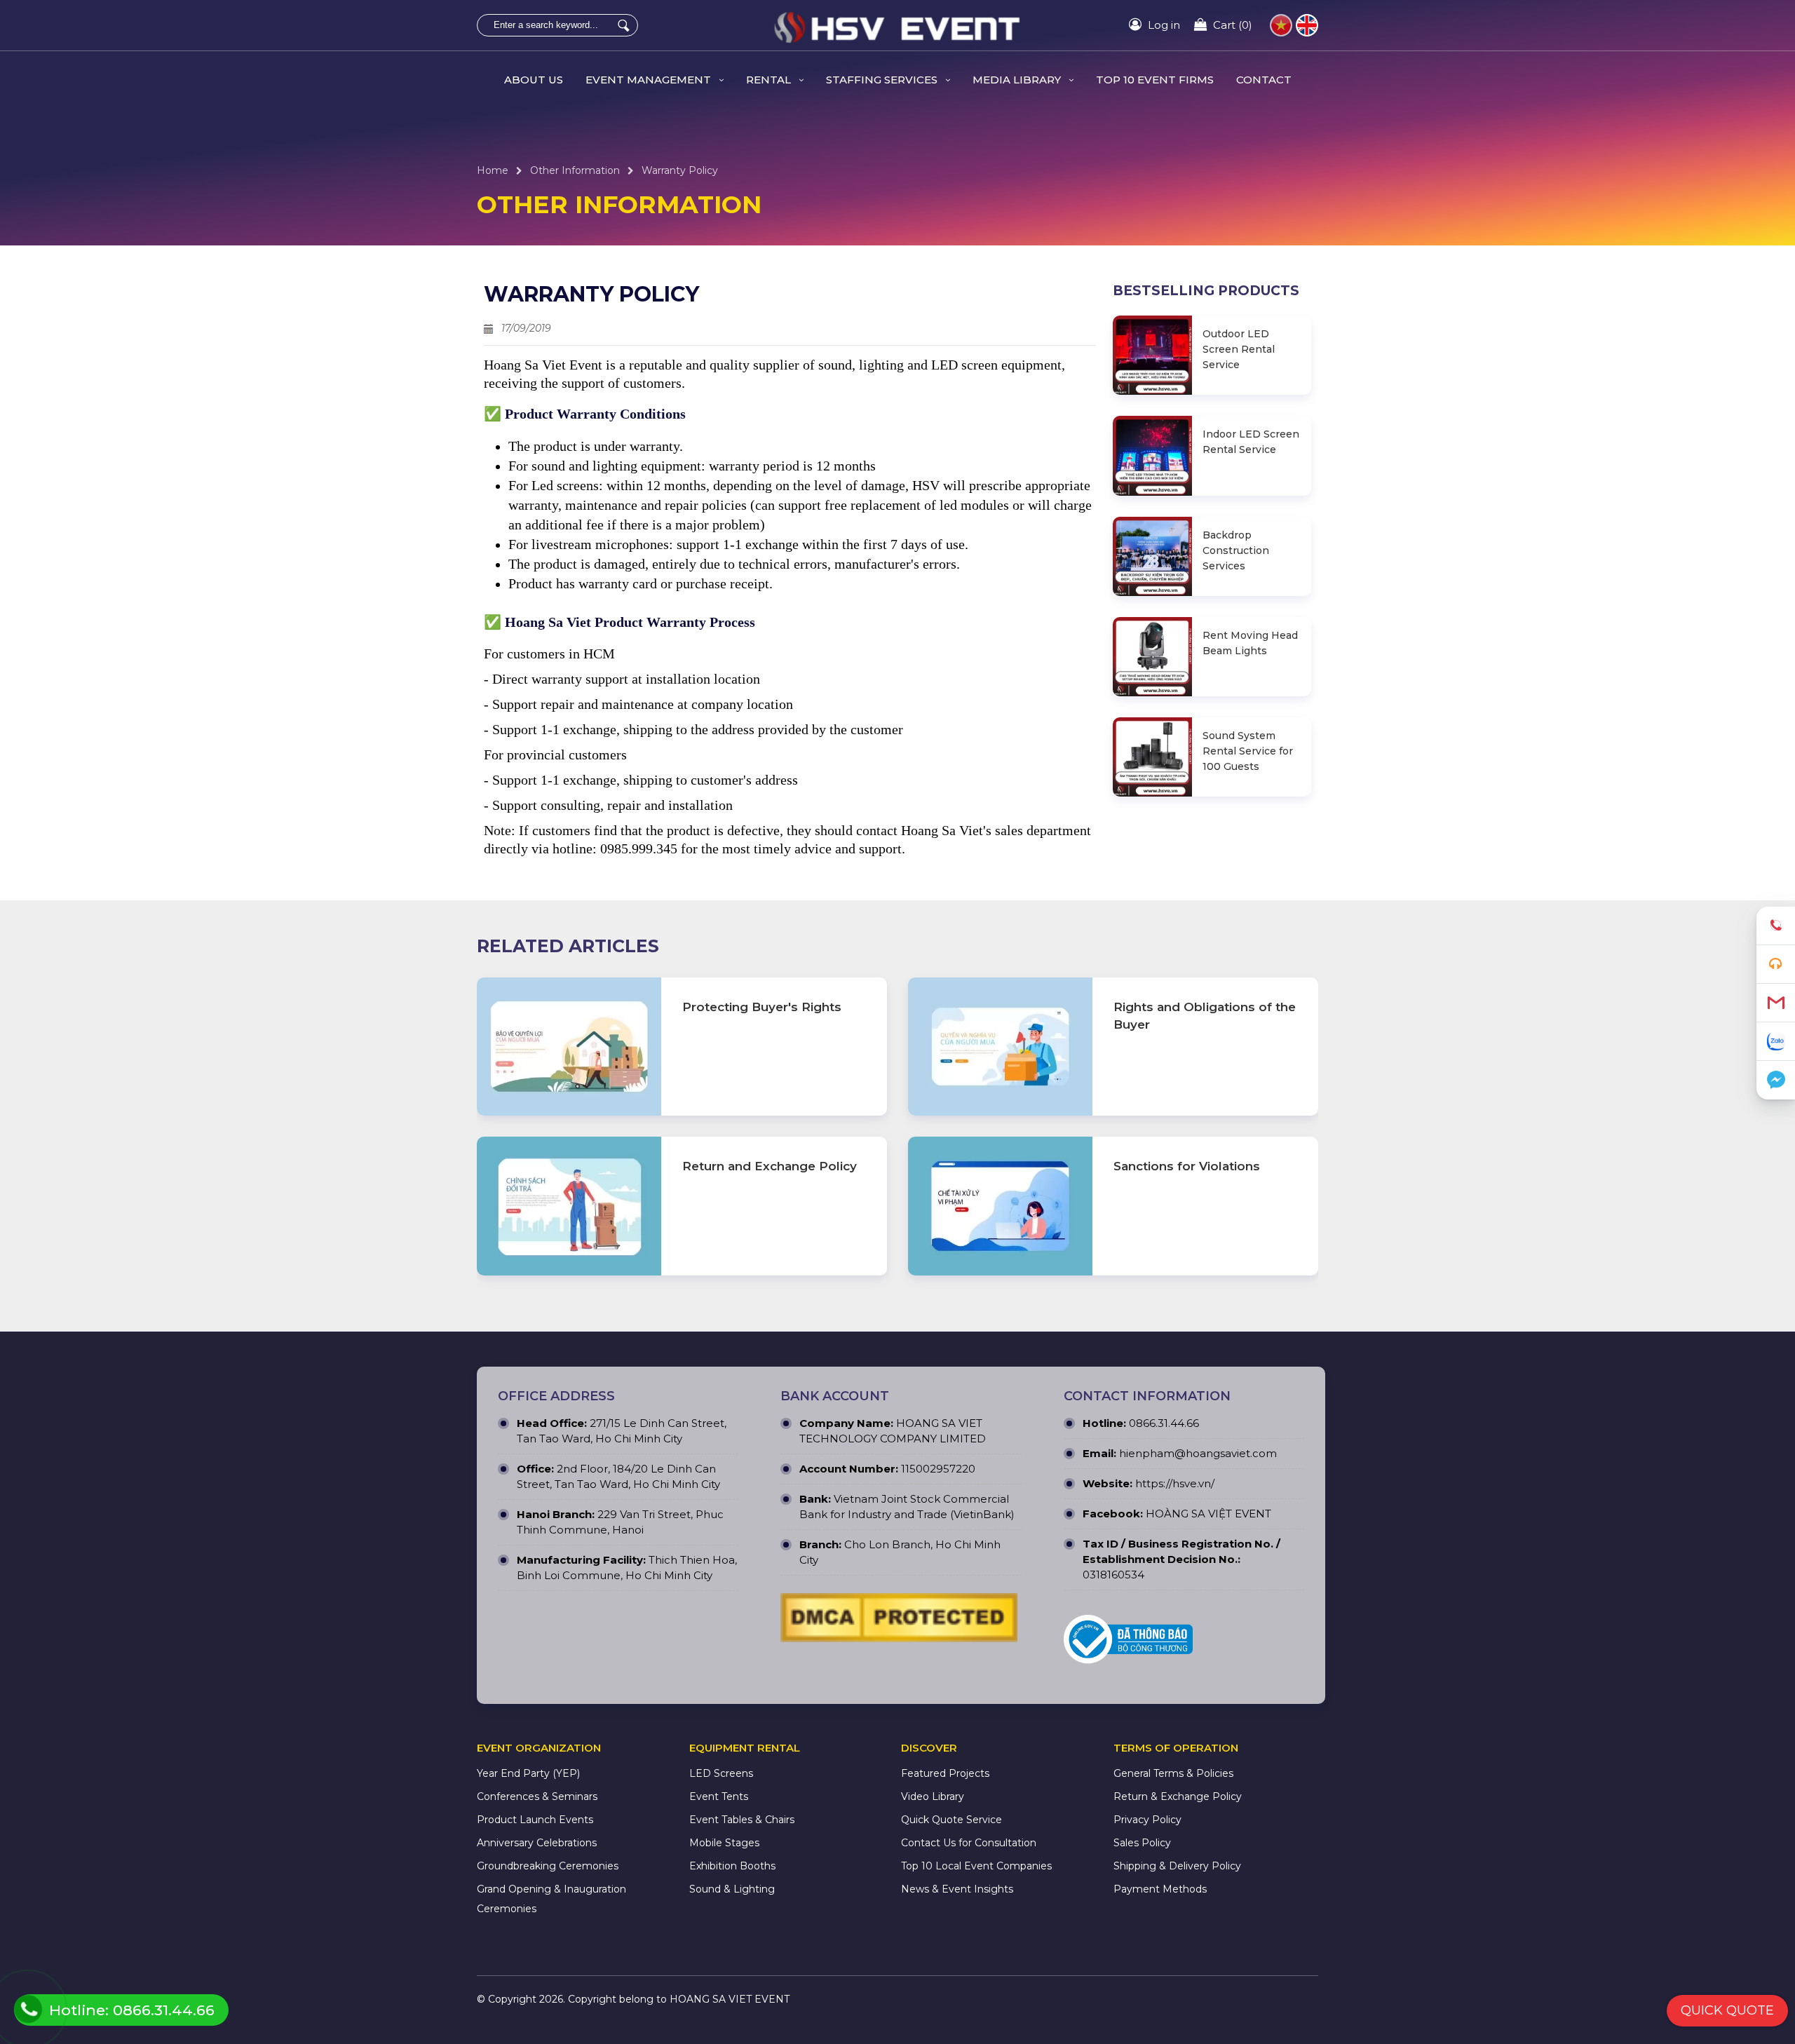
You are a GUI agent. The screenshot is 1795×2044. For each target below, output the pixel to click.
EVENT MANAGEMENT (650, 80)
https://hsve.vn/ (1175, 1483)
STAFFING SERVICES (883, 80)
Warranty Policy (680, 170)
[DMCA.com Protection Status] (899, 1621)
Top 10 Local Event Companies (976, 1866)
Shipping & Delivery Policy (1177, 1866)
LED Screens (721, 1773)
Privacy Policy (1147, 1820)
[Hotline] (1776, 926)
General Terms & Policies (1173, 1773)
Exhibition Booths (732, 1866)
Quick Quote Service (951, 1820)
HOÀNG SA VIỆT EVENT (1208, 1514)
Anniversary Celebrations (537, 1843)
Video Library (933, 1796)
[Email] (1776, 1003)
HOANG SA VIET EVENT (730, 1999)
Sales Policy (1142, 1843)
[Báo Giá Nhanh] (1776, 965)
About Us (534, 80)
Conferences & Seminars (537, 1796)
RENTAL (770, 80)
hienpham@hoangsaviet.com (1198, 1453)
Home (493, 170)
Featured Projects (945, 1773)
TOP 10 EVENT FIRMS (1155, 80)
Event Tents (719, 1796)
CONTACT (1264, 80)
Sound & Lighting (732, 1889)
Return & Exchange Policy (1178, 1796)
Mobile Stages (724, 1843)
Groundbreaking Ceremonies (548, 1866)
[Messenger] (1776, 1080)
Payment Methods (1160, 1889)
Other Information (575, 170)
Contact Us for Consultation (969, 1843)
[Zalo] (1776, 1042)
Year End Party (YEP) (528, 1773)
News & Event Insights (957, 1889)
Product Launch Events (535, 1820)
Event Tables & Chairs (742, 1820)
